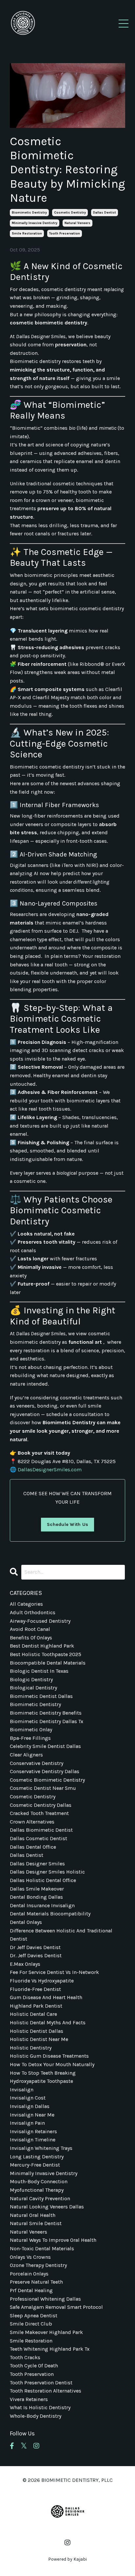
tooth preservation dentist (41, 2383)
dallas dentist (105, 213)
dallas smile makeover (37, 1889)
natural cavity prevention (40, 2198)
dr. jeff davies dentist (36, 1955)
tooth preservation (65, 233)
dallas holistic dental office (43, 1880)
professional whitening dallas (45, 2299)
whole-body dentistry (36, 2416)
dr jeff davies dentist (35, 1947)
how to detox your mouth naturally (52, 2064)
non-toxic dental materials (42, 2248)
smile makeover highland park (46, 2332)
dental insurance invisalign (42, 1905)
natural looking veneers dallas (47, 2207)
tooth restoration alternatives (46, 2391)
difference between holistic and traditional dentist (61, 1935)
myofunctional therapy (37, 2190)
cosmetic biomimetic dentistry (47, 1780)
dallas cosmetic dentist (39, 1838)
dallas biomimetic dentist (41, 1830)
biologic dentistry (31, 1679)
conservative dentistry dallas (45, 1771)
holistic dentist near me (39, 2039)
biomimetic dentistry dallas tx (47, 1721)
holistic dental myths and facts (48, 2023)
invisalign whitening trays (41, 2148)
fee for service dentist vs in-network (54, 1972)
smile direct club (31, 2324)
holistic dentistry (31, 2048)
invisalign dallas (30, 2106)
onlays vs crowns (30, 2257)
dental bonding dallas (36, 1897)
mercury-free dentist (35, 2165)
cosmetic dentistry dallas (41, 1805)
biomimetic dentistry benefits (46, 1713)
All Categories (26, 1604)
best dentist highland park (42, 1646)
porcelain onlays (29, 2274)
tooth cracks (25, 2357)
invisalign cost (28, 2098)
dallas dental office (33, 1847)
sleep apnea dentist (34, 2316)
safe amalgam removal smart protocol (56, 2307)
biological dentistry (33, 1688)
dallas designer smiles (37, 1864)
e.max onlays (25, 1964)
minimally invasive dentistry (35, 223)
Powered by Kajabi (67, 2559)
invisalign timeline (33, 2140)
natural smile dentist (36, 2223)
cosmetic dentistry (70, 213)
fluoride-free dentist (35, 1989)
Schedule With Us (67, 1524)
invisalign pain (27, 2123)
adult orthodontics (33, 1612)
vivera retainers (29, 2399)
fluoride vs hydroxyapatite (42, 1981)
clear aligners (26, 1755)
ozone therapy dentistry (38, 2265)
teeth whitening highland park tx (50, 2349)
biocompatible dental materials (48, 1663)
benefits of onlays (31, 1638)
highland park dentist (36, 2006)
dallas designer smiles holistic (47, 1872)
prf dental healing (31, 2290)
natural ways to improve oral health (53, 2240)
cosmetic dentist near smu (43, 1788)
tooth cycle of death (34, 2366)
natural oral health (33, 2215)
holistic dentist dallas (37, 2031)
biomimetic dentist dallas (41, 1696)
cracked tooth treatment (39, 1813)
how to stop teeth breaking (43, 2073)
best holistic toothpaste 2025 (46, 1654)
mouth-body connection (39, 2181)
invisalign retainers (33, 2131)
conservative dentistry (37, 1763)
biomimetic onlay (31, 1729)
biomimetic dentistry (29, 213)
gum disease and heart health (46, 1997)
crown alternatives (32, 1822)
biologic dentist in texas (39, 1671)
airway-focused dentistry (40, 1621)
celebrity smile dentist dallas (45, 1746)
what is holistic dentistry (40, 2407)
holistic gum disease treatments (49, 2056)
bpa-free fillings (30, 1738)
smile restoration (27, 233)
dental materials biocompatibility (50, 1914)
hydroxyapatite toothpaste (41, 2081)
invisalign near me (32, 2115)
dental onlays (26, 1922)
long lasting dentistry (37, 2157)
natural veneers (77, 223)
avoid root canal (30, 1629)
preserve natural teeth (36, 2282)
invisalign (22, 2090)
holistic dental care (33, 2014)
